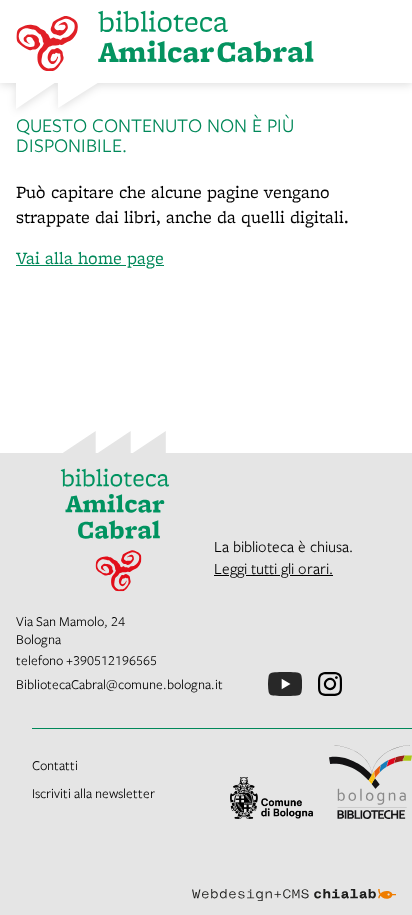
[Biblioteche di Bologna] (370, 782)
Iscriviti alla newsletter (93, 793)
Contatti (55, 765)
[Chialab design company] (294, 879)
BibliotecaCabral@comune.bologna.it (119, 684)
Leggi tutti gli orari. (273, 568)
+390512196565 (111, 660)
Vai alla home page (90, 257)
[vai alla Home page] (107, 524)
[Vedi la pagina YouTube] (285, 684)
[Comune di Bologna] (271, 798)
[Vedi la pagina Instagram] (330, 684)
